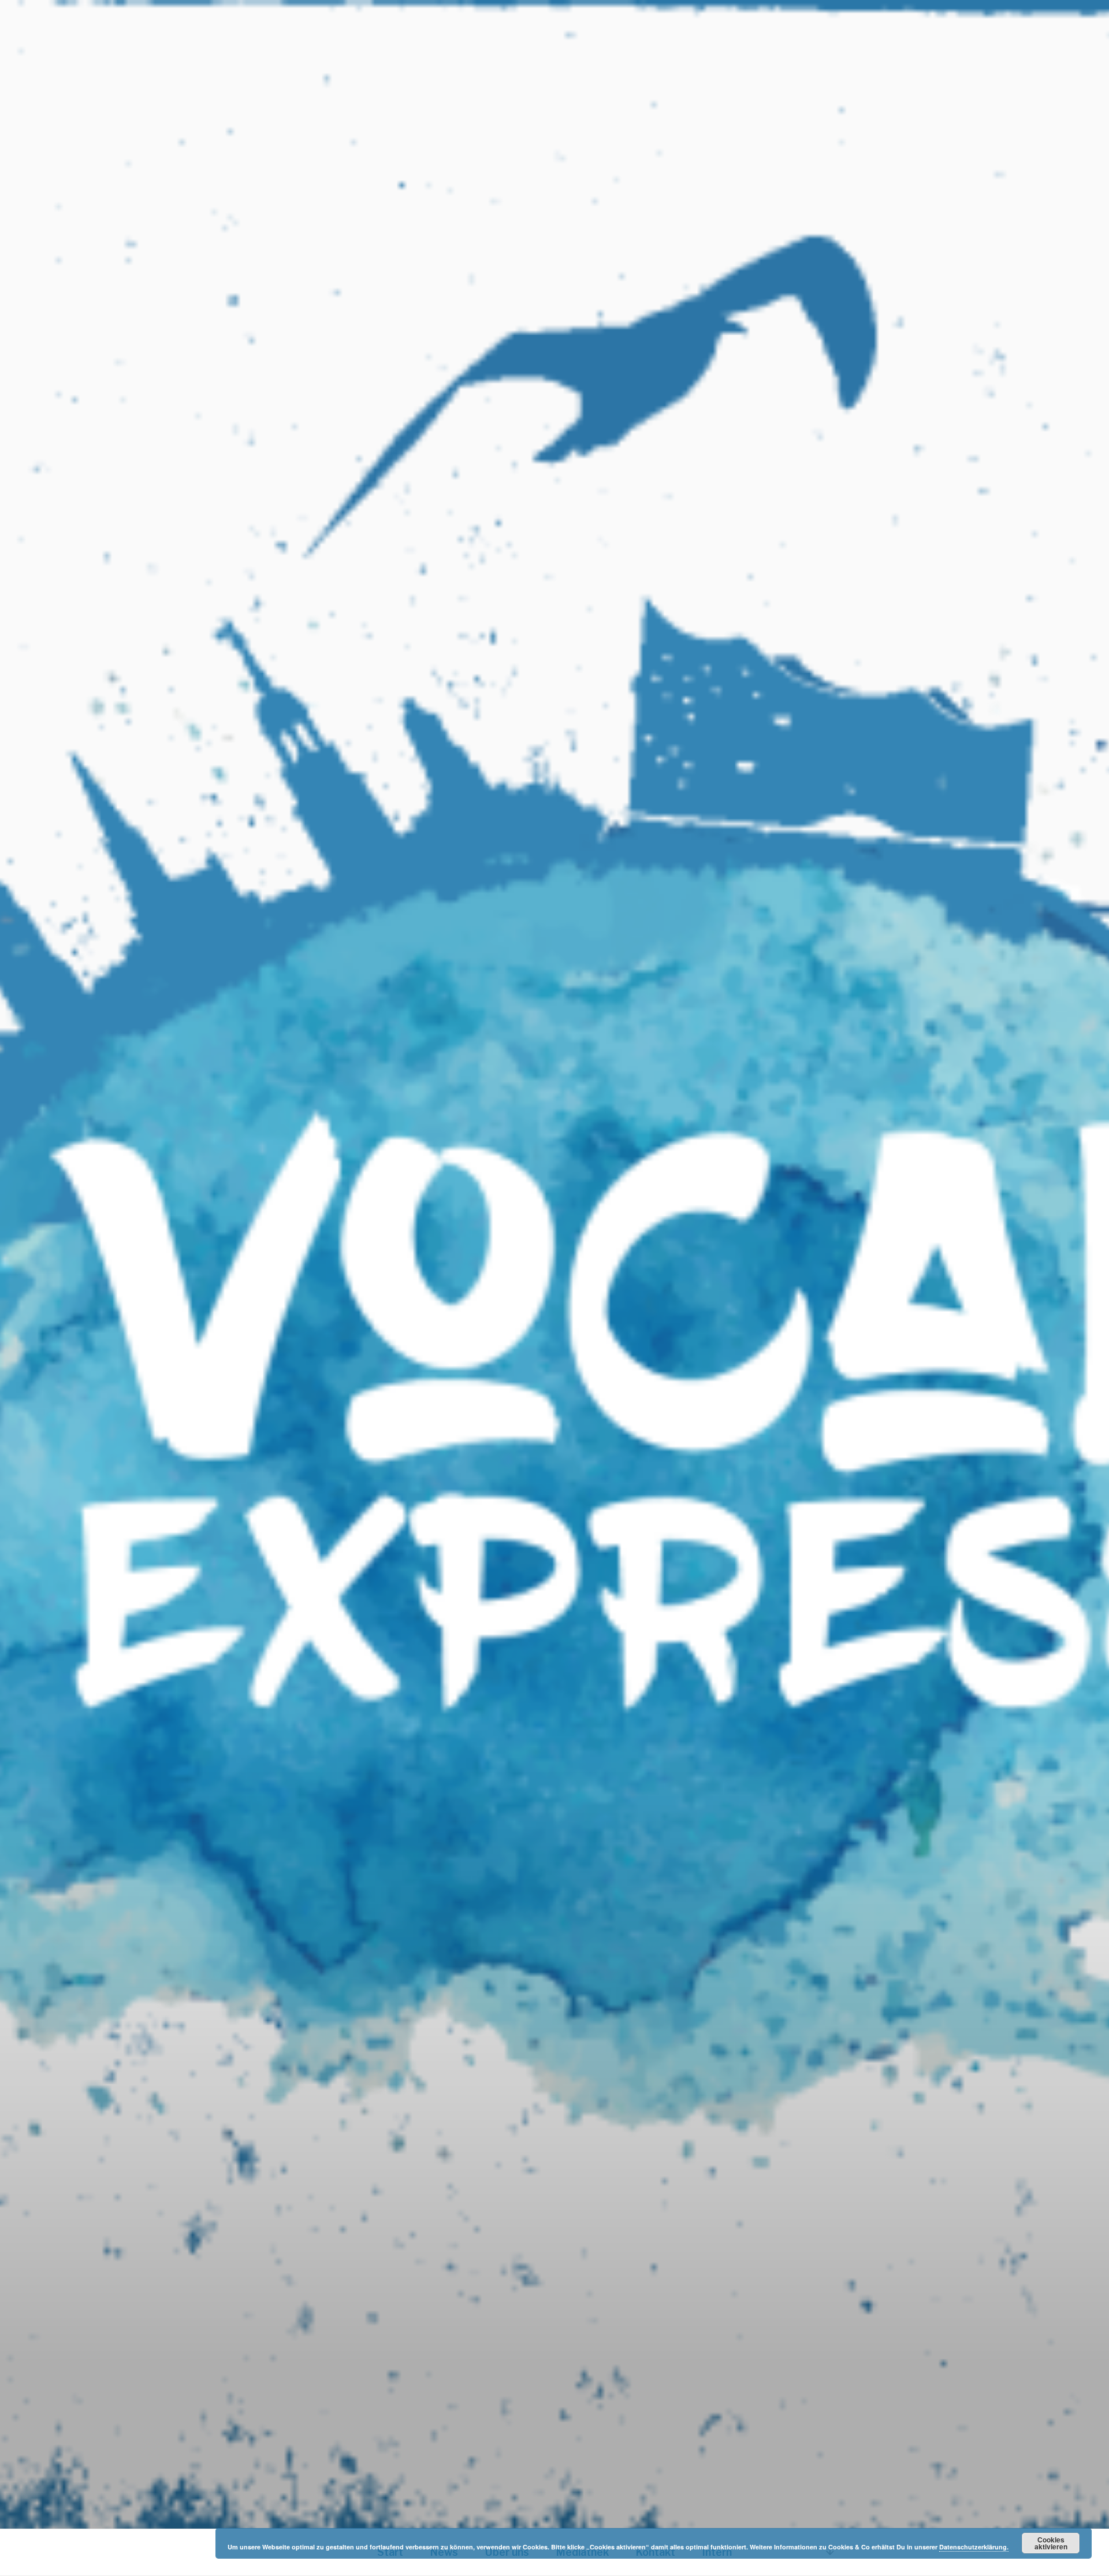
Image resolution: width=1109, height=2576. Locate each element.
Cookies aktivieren (1051, 2543)
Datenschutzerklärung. (974, 2547)
